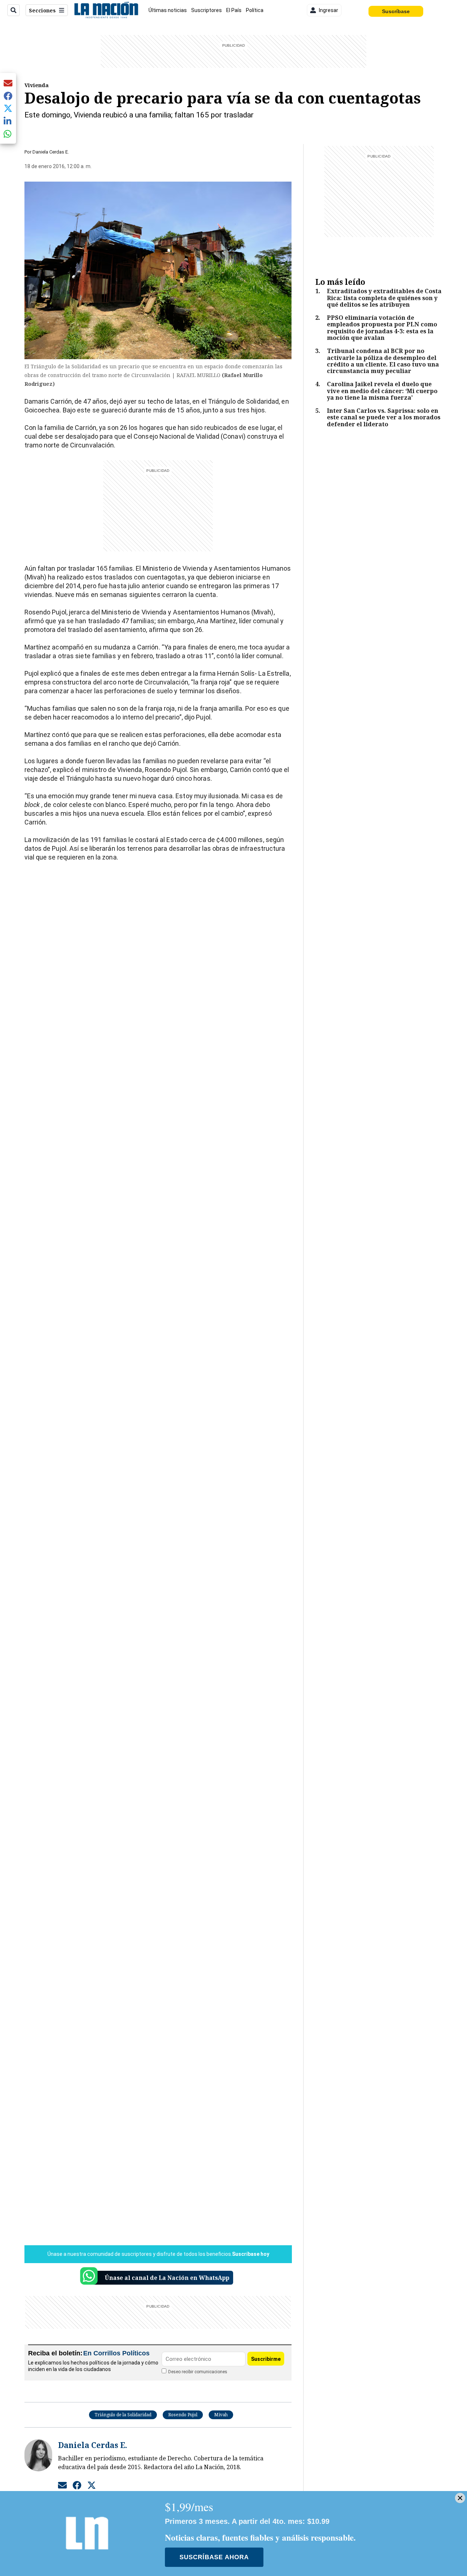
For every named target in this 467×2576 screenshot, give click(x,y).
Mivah (221, 2415)
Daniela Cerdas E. (51, 152)
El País (234, 10)
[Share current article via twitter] (8, 108)
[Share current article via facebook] (8, 96)
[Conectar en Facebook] (77, 2485)
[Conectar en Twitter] (92, 2485)
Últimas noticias (168, 10)
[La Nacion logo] (106, 10)
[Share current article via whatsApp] (8, 134)
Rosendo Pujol (183, 2415)
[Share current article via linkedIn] (8, 121)
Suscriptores (207, 10)
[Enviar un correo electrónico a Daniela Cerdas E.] (62, 2485)
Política (255, 10)
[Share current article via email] (8, 83)
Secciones (42, 10)
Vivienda (36, 85)
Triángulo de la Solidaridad (123, 2415)
